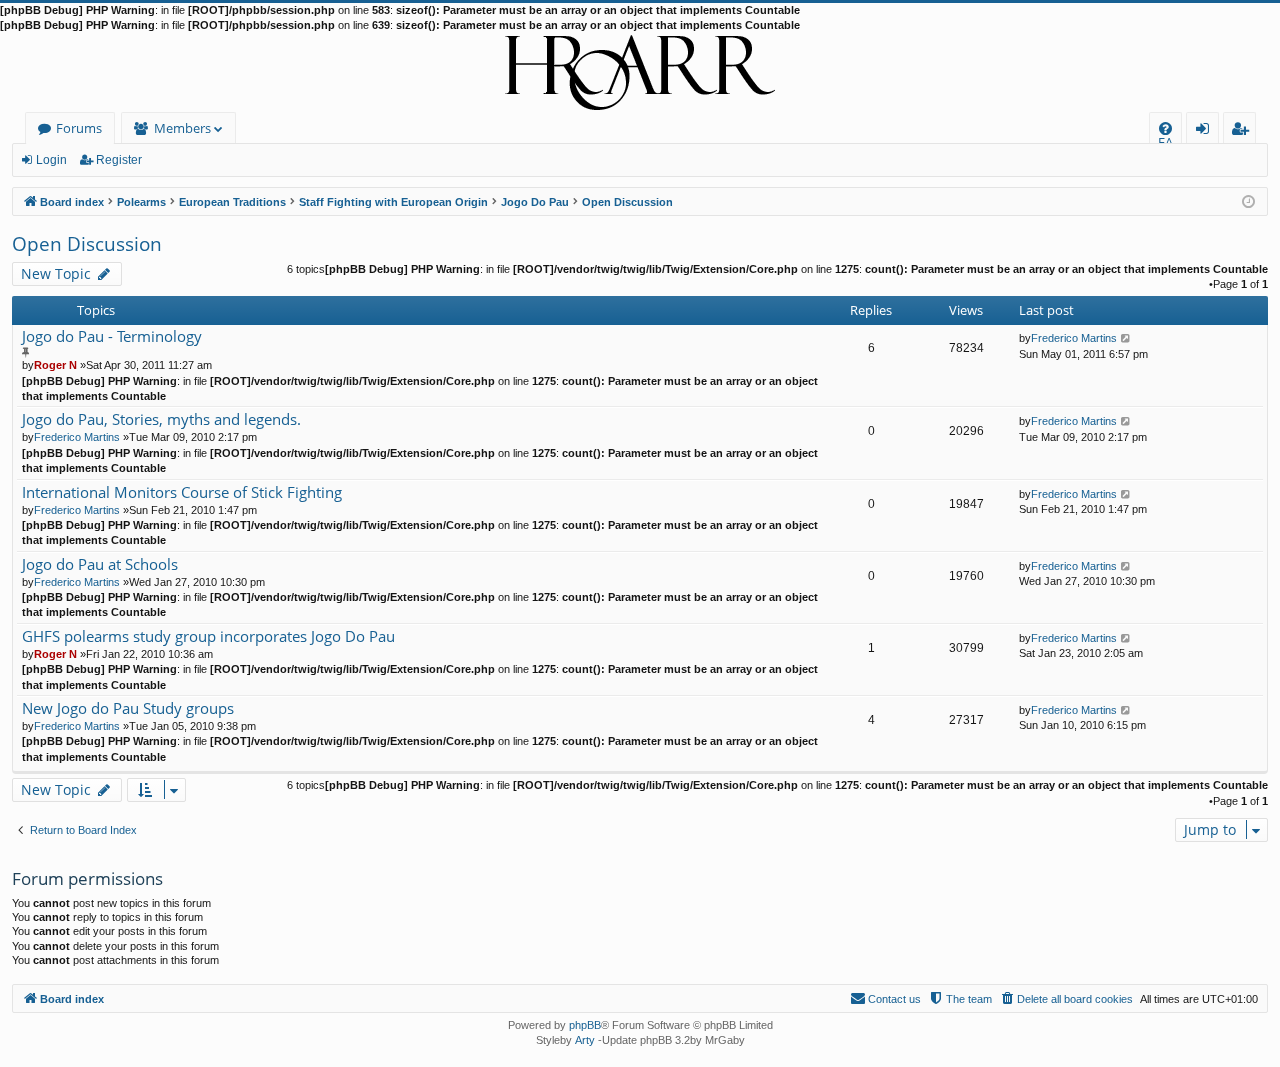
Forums (79, 128)
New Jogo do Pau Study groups (128, 708)
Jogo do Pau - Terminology (112, 336)
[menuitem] (1165, 128)
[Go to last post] (1126, 338)
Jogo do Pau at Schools (100, 564)
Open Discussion (87, 244)
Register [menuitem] (1244, 131)
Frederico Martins (1074, 338)
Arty (585, 1040)
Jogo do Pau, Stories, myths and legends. (161, 419)
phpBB (585, 1025)
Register (119, 160)
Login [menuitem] (1206, 131)
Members (182, 128)
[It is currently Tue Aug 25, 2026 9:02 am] (1248, 200)
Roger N (55, 365)
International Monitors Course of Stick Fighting (182, 492)
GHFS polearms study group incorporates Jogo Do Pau (208, 636)
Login (51, 160)
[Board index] (640, 73)
